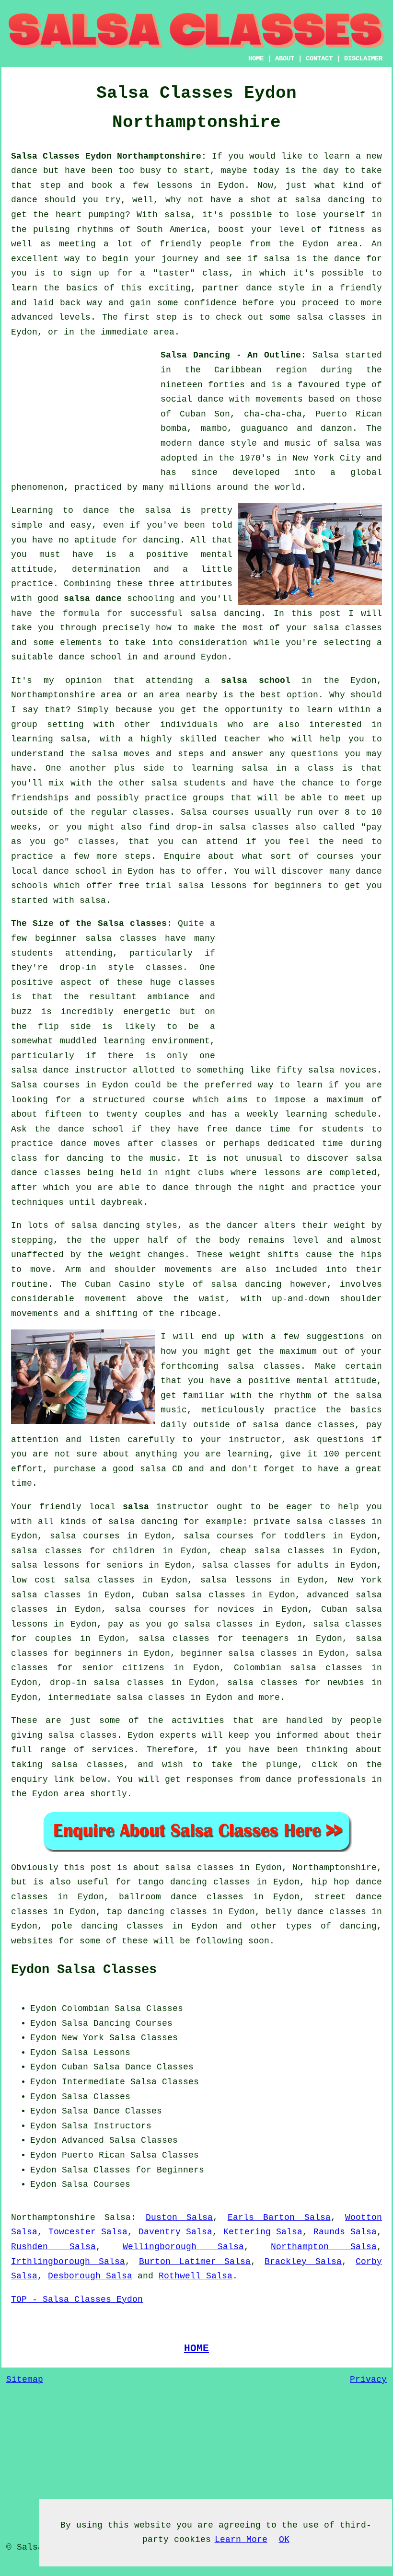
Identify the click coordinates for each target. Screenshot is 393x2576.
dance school (90, 657)
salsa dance (93, 599)
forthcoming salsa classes (231, 1366)
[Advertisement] (83, 408)
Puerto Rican (93, 2155)
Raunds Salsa (345, 2232)
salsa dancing (225, 613)
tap (114, 1912)
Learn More (241, 2540)
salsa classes (347, 628)
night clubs (195, 1173)
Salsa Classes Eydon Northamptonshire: (109, 156)
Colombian (86, 2009)
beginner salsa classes (96, 938)
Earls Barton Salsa (279, 2218)
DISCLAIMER (363, 58)
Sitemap (25, 2380)
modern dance (193, 443)
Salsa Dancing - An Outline (231, 355)
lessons (282, 1173)
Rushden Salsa (53, 2247)
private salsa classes (310, 1522)
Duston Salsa (179, 2218)
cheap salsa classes (272, 1551)
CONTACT (319, 58)
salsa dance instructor (69, 1070)
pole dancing (85, 1926)
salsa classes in (207, 1868)
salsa (347, 443)
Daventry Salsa (176, 2232)
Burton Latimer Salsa (195, 2262)
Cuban (75, 2067)
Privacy (368, 2380)
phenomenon (37, 487)
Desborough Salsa (90, 2276)
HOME (256, 58)
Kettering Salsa (263, 2232)
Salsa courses (46, 1085)
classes (151, 812)
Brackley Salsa (303, 2262)
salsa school (256, 681)
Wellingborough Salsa (184, 2247)
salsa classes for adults (265, 1565)
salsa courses (85, 1536)
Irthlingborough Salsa (68, 2262)
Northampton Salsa (324, 2247)
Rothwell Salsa (196, 2276)
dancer (243, 1225)
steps (138, 856)
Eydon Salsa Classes (84, 1970)
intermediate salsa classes (116, 1698)
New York (83, 2038)
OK (284, 2540)
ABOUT (285, 58)
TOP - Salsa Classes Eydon (77, 2299)
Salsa (326, 355)
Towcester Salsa (88, 2232)
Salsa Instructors (107, 2126)
